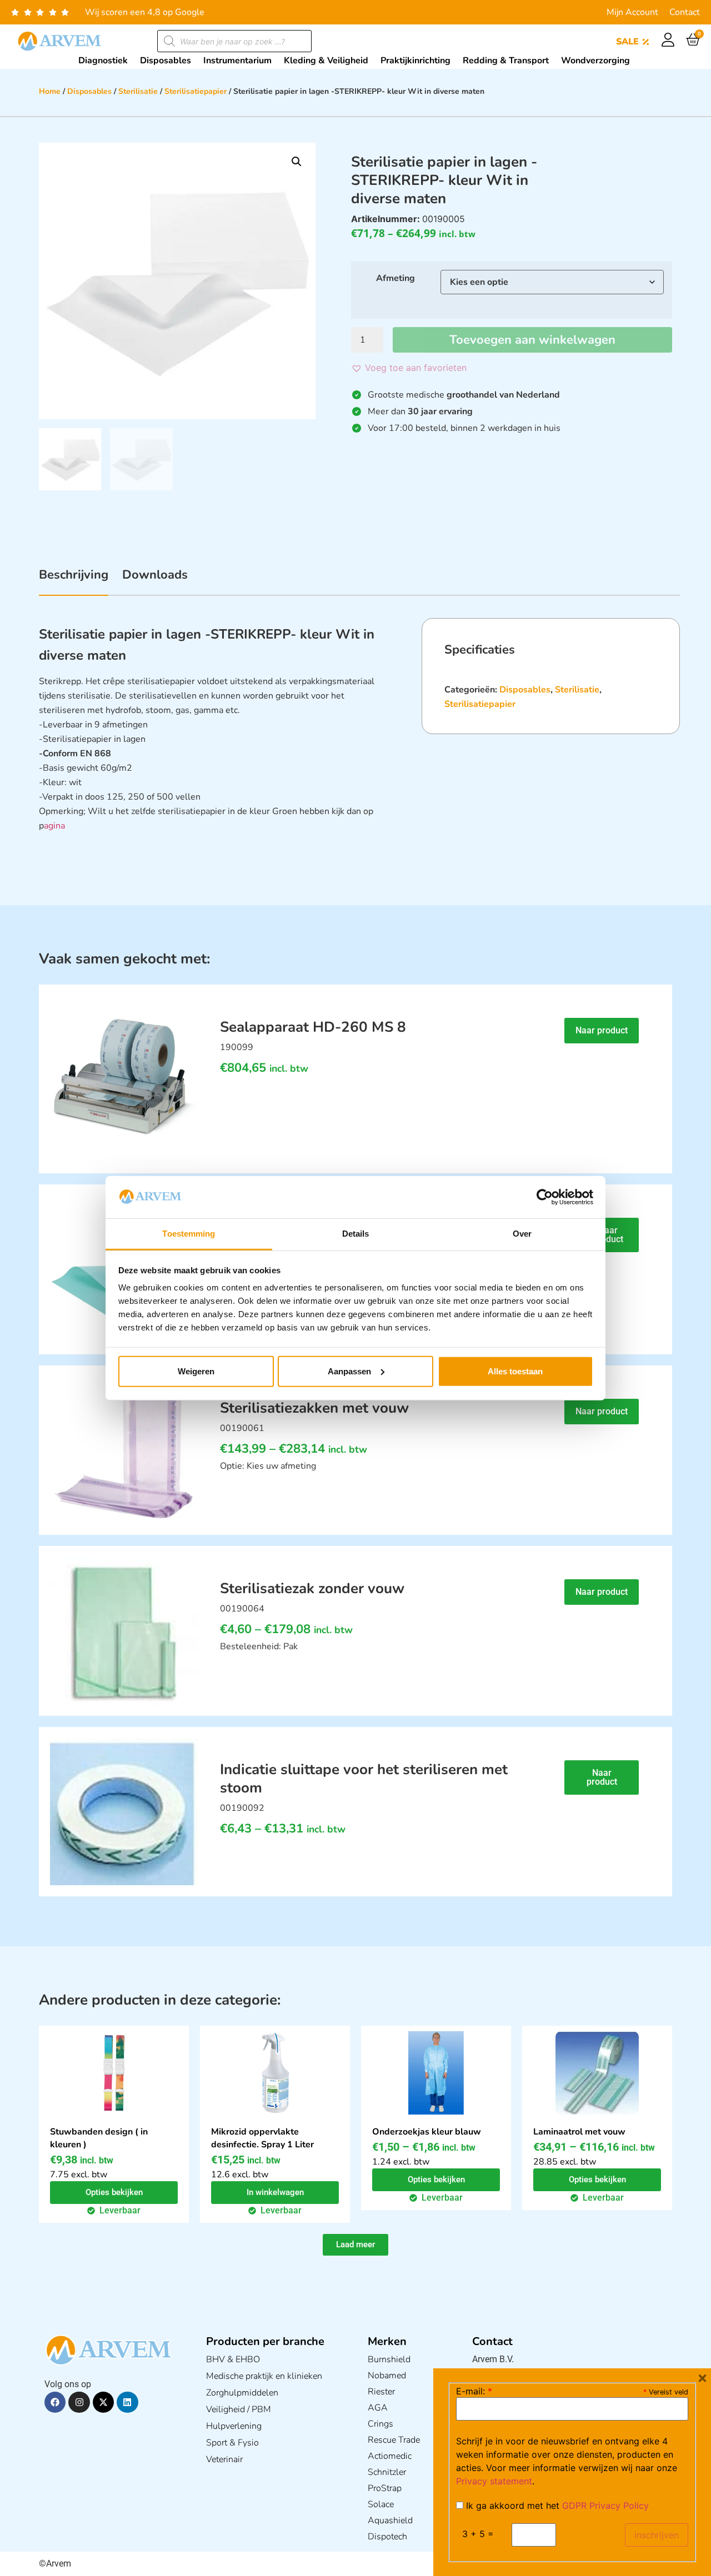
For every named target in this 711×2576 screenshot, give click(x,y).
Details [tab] (356, 1234)
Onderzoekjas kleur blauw (427, 2132)
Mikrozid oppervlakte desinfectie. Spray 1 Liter (262, 2138)
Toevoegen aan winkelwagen (532, 340)
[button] (297, 162)
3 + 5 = (478, 2534)
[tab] (74, 581)
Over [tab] (522, 1234)
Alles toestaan (515, 1371)
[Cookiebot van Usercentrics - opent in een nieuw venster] (545, 1197)
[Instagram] (79, 2402)
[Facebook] (55, 2402)
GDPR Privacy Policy (605, 2505)
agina (54, 826)
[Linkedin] (127, 2402)
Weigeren (196, 1371)
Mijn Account (632, 12)
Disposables (89, 91)
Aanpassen (349, 1371)
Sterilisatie (138, 91)
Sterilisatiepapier (196, 91)
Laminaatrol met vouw (579, 2132)
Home (50, 91)
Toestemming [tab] (189, 1234)
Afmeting (395, 278)
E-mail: (474, 2391)
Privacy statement (494, 2481)
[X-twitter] (103, 2402)
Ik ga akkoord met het (556, 2505)
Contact (685, 12)
